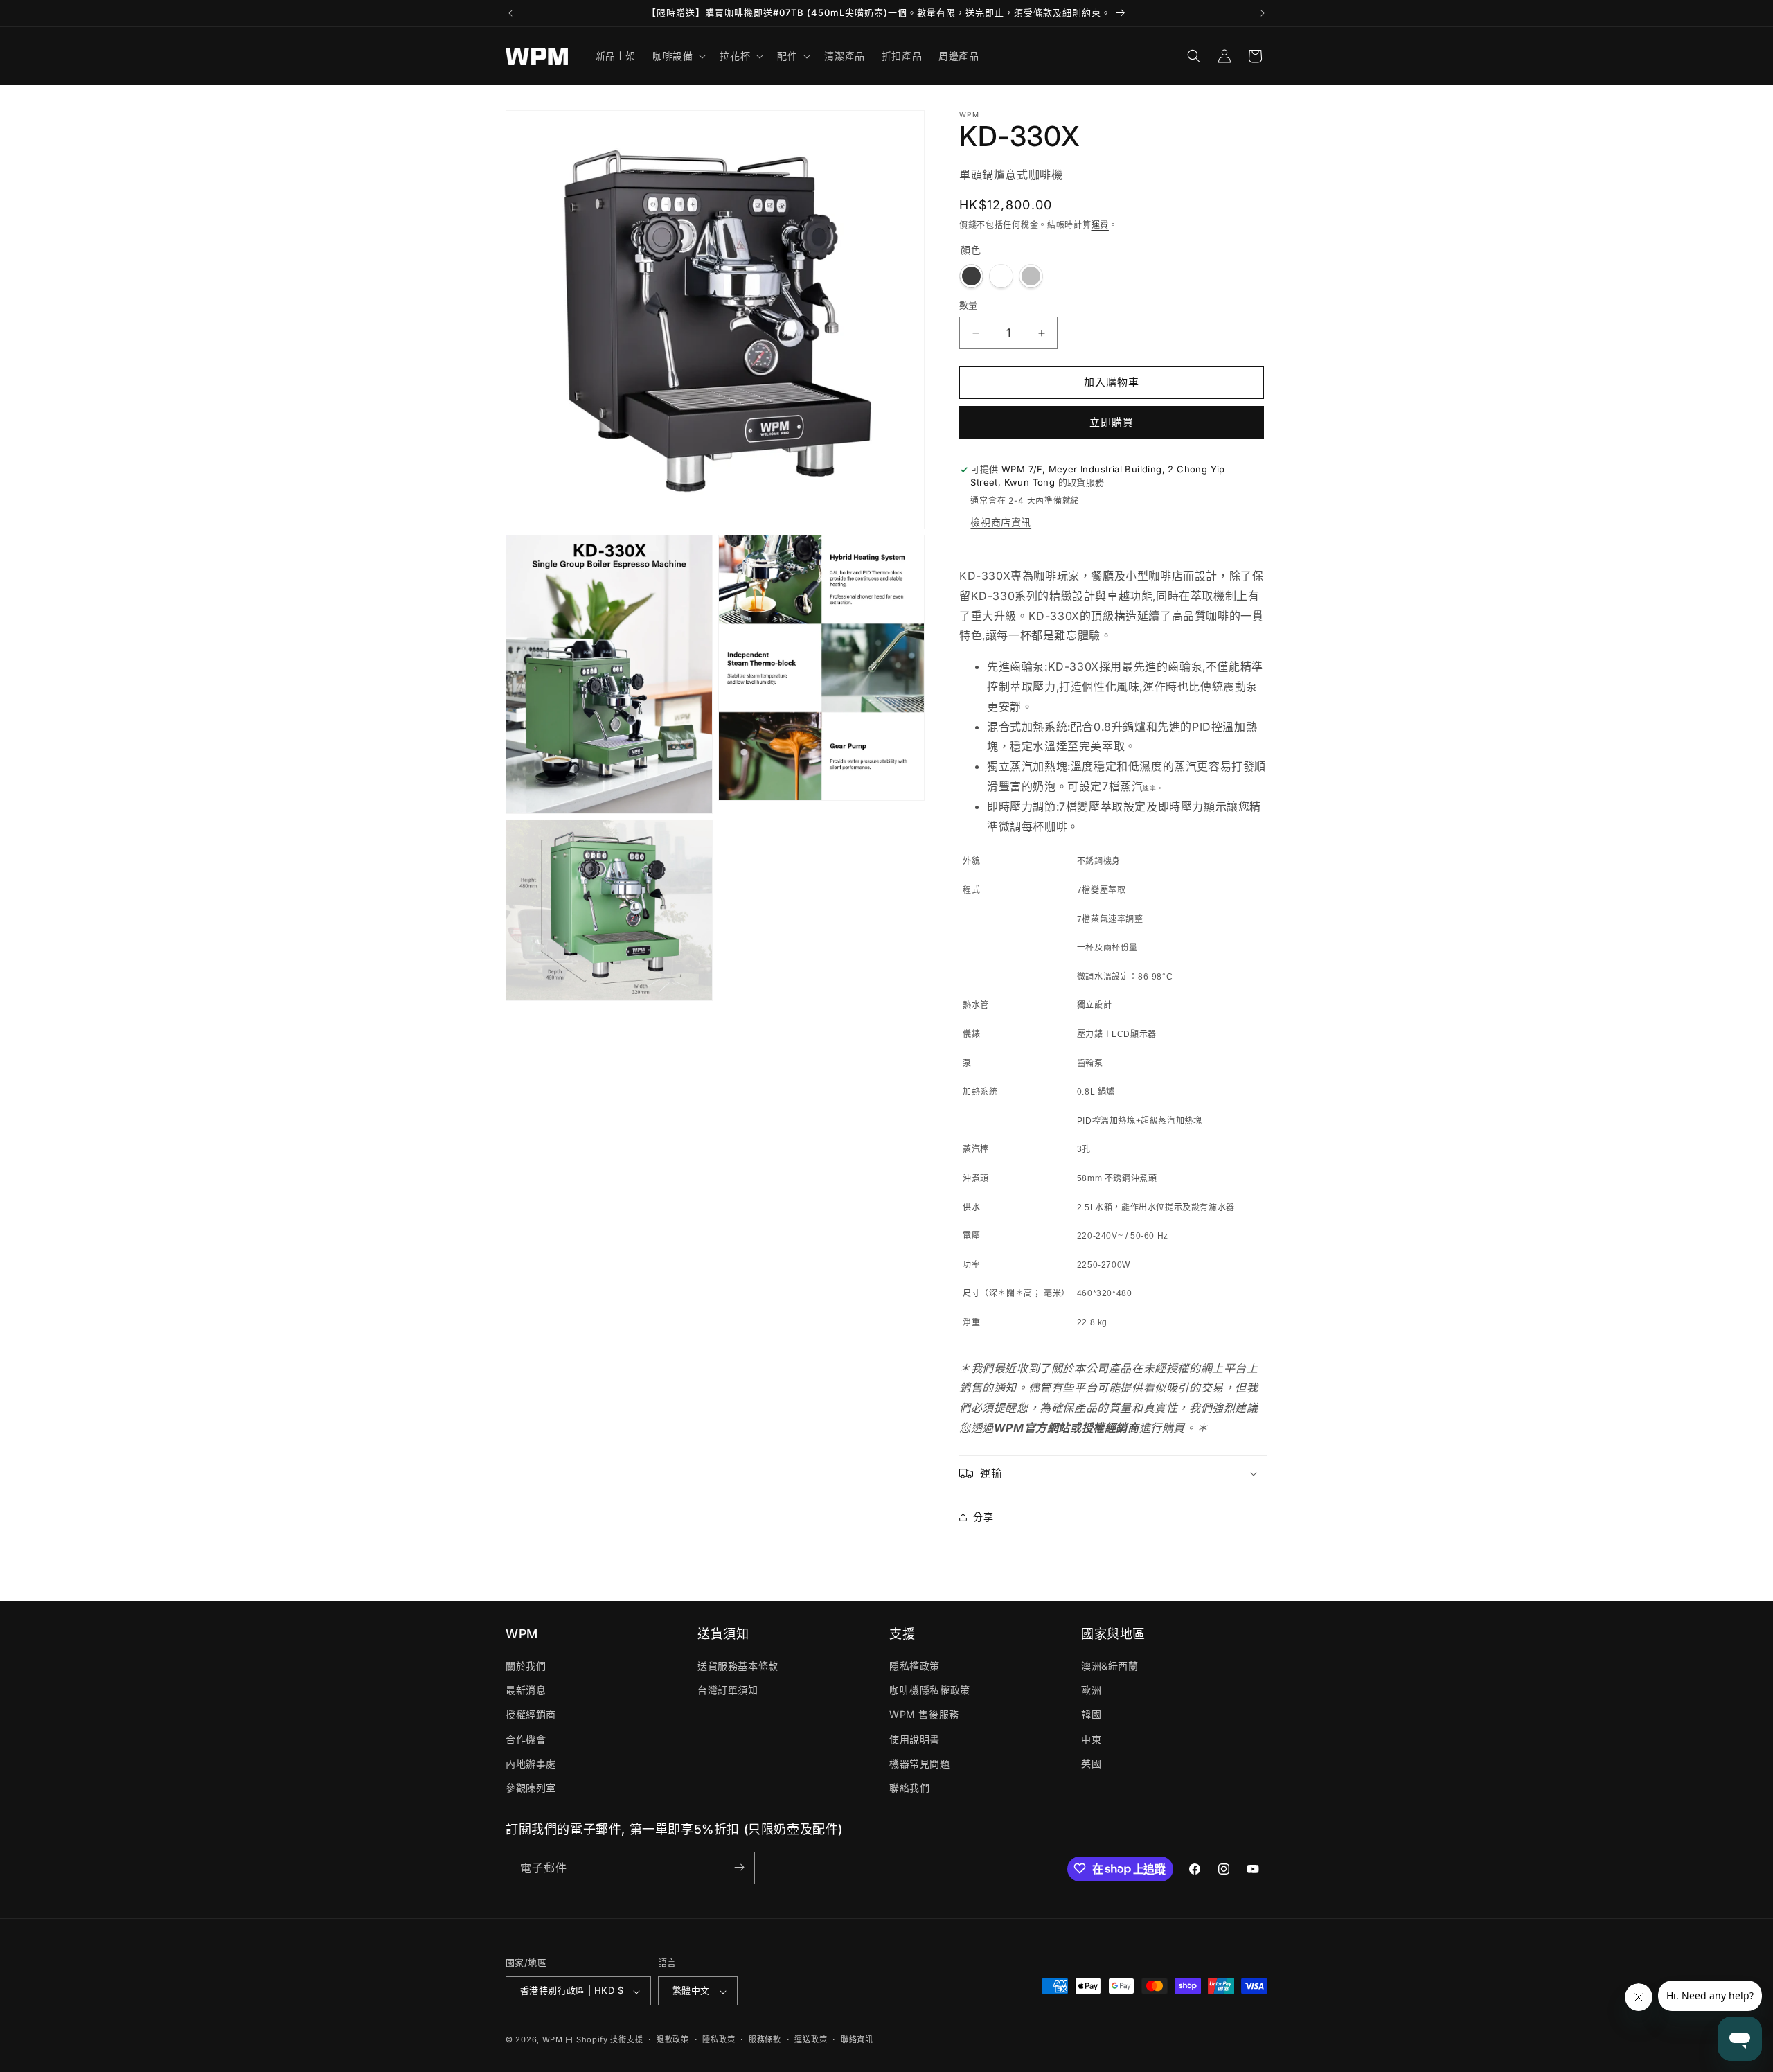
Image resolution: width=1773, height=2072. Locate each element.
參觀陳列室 (531, 1788)
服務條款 (765, 2039)
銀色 (1031, 277)
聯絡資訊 (857, 2039)
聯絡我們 (909, 1788)
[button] (678, 56)
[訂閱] (739, 1867)
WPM (554, 2040)
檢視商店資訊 (1001, 523)
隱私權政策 (915, 1666)
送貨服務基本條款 (738, 1666)
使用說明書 (915, 1739)
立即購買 (1112, 422)
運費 (1100, 225)
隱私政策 (719, 2039)
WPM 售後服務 (924, 1715)
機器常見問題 (920, 1763)
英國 (1091, 1763)
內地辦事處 (531, 1763)
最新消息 (526, 1691)
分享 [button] (983, 1517)
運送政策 (811, 2039)
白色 (1001, 277)
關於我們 (526, 1666)
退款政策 (673, 2039)
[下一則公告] (1263, 13)
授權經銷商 (531, 1715)
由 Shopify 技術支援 (604, 2040)
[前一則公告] (510, 13)
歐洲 (1091, 1691)
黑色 (971, 277)
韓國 (1091, 1715)
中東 (1091, 1739)
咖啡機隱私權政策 (930, 1691)
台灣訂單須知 (728, 1691)
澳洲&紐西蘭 (1110, 1666)
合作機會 (526, 1739)
